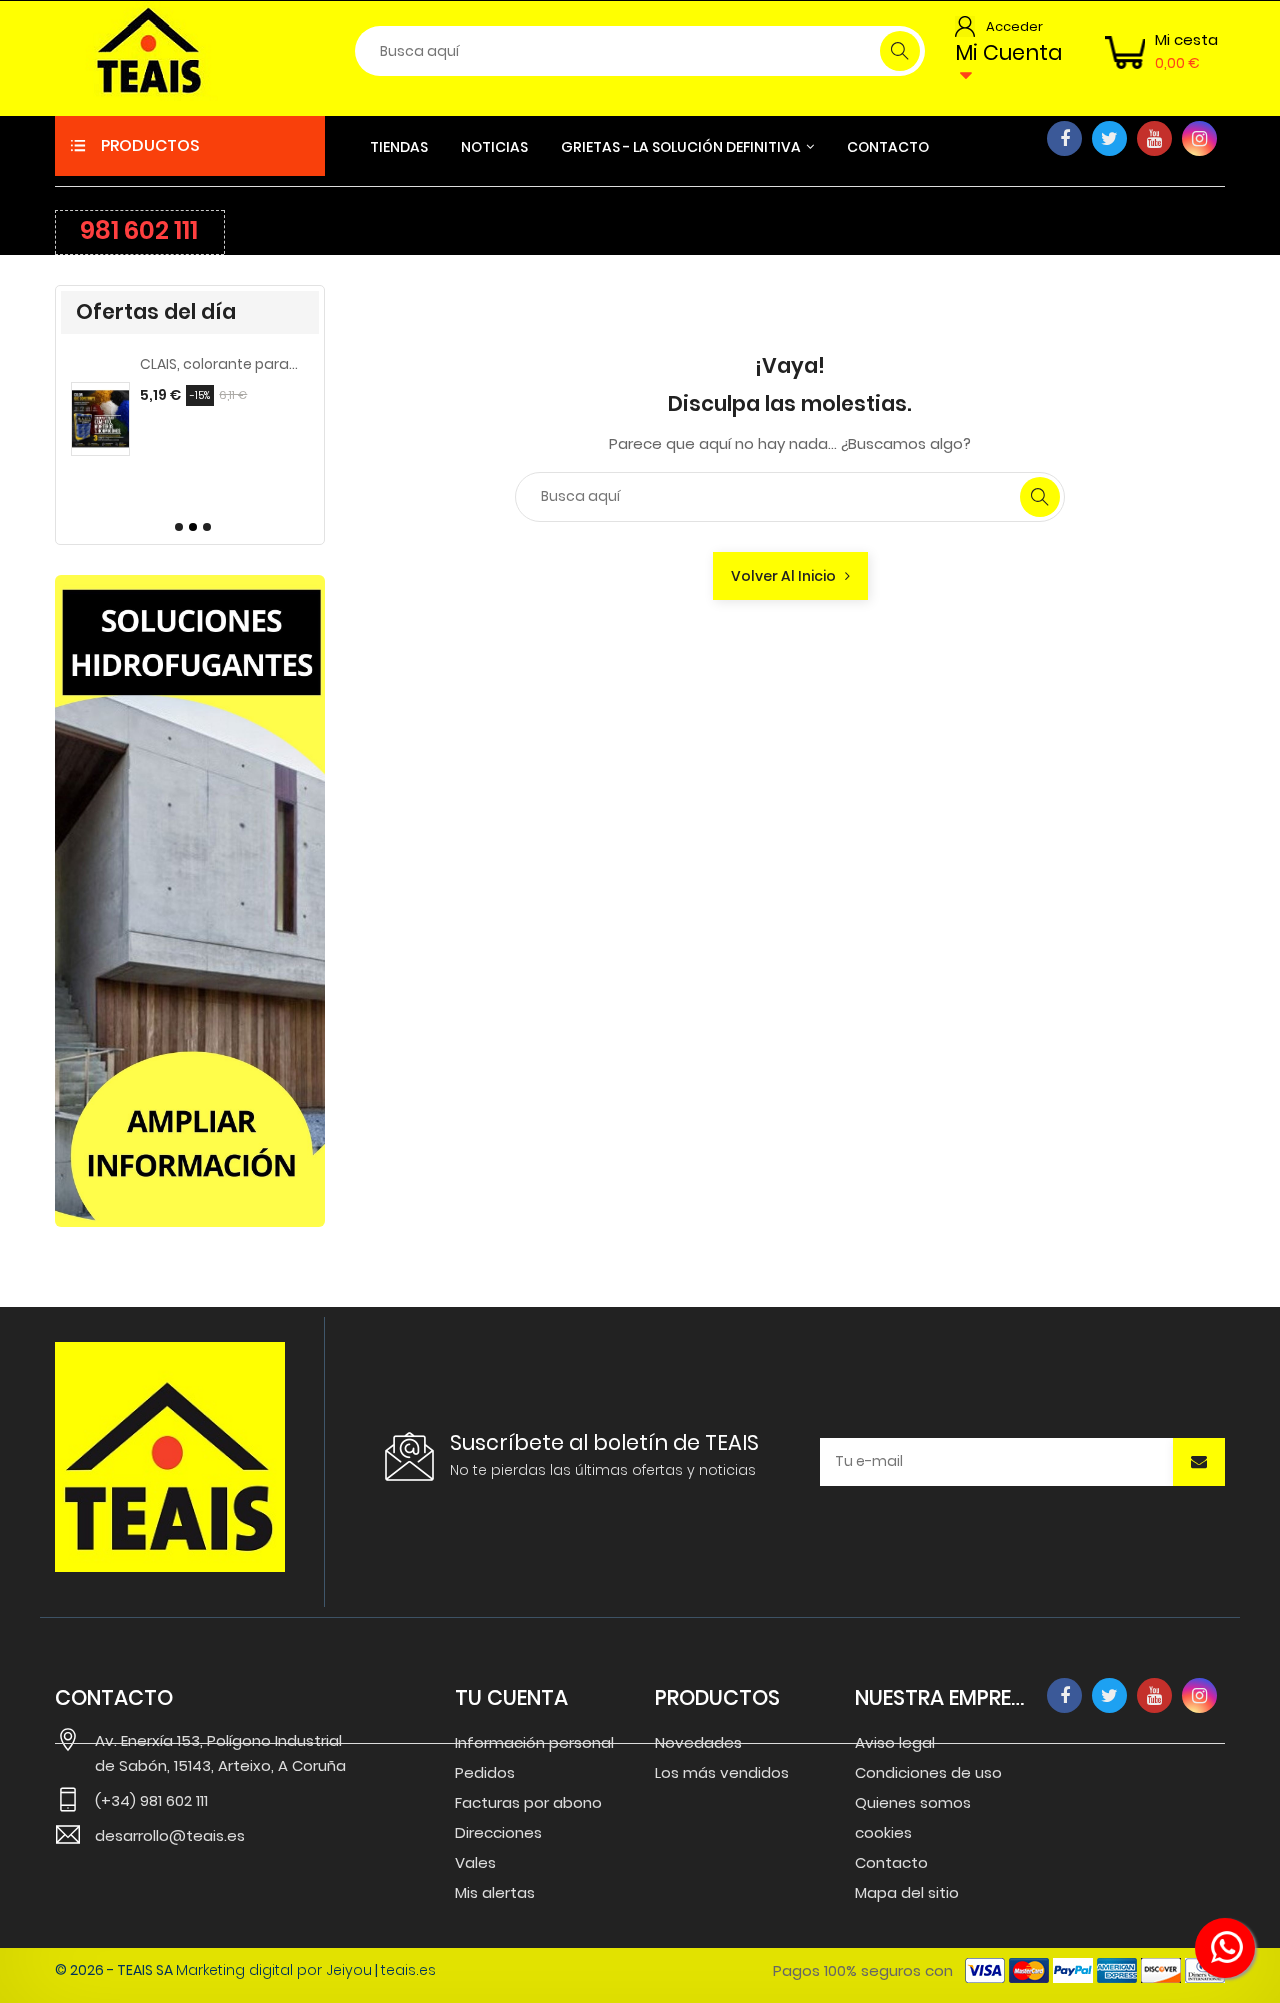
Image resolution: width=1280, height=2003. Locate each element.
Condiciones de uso (928, 1772)
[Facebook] (1064, 138)
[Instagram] (1199, 138)
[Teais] (170, 1457)
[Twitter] (1109, 138)
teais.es (408, 1970)
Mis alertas (495, 1892)
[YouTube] (1154, 138)
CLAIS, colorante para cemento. (219, 364)
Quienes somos (913, 1802)
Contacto (891, 1862)
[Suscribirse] (1199, 1462)
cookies (883, 1832)
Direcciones (498, 1832)
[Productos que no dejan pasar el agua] (190, 901)
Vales (475, 1862)
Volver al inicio (788, 576)
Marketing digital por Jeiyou (274, 1970)
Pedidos (485, 1772)
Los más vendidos (722, 1772)
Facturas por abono (528, 1802)
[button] (176, 527)
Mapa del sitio (907, 1892)
